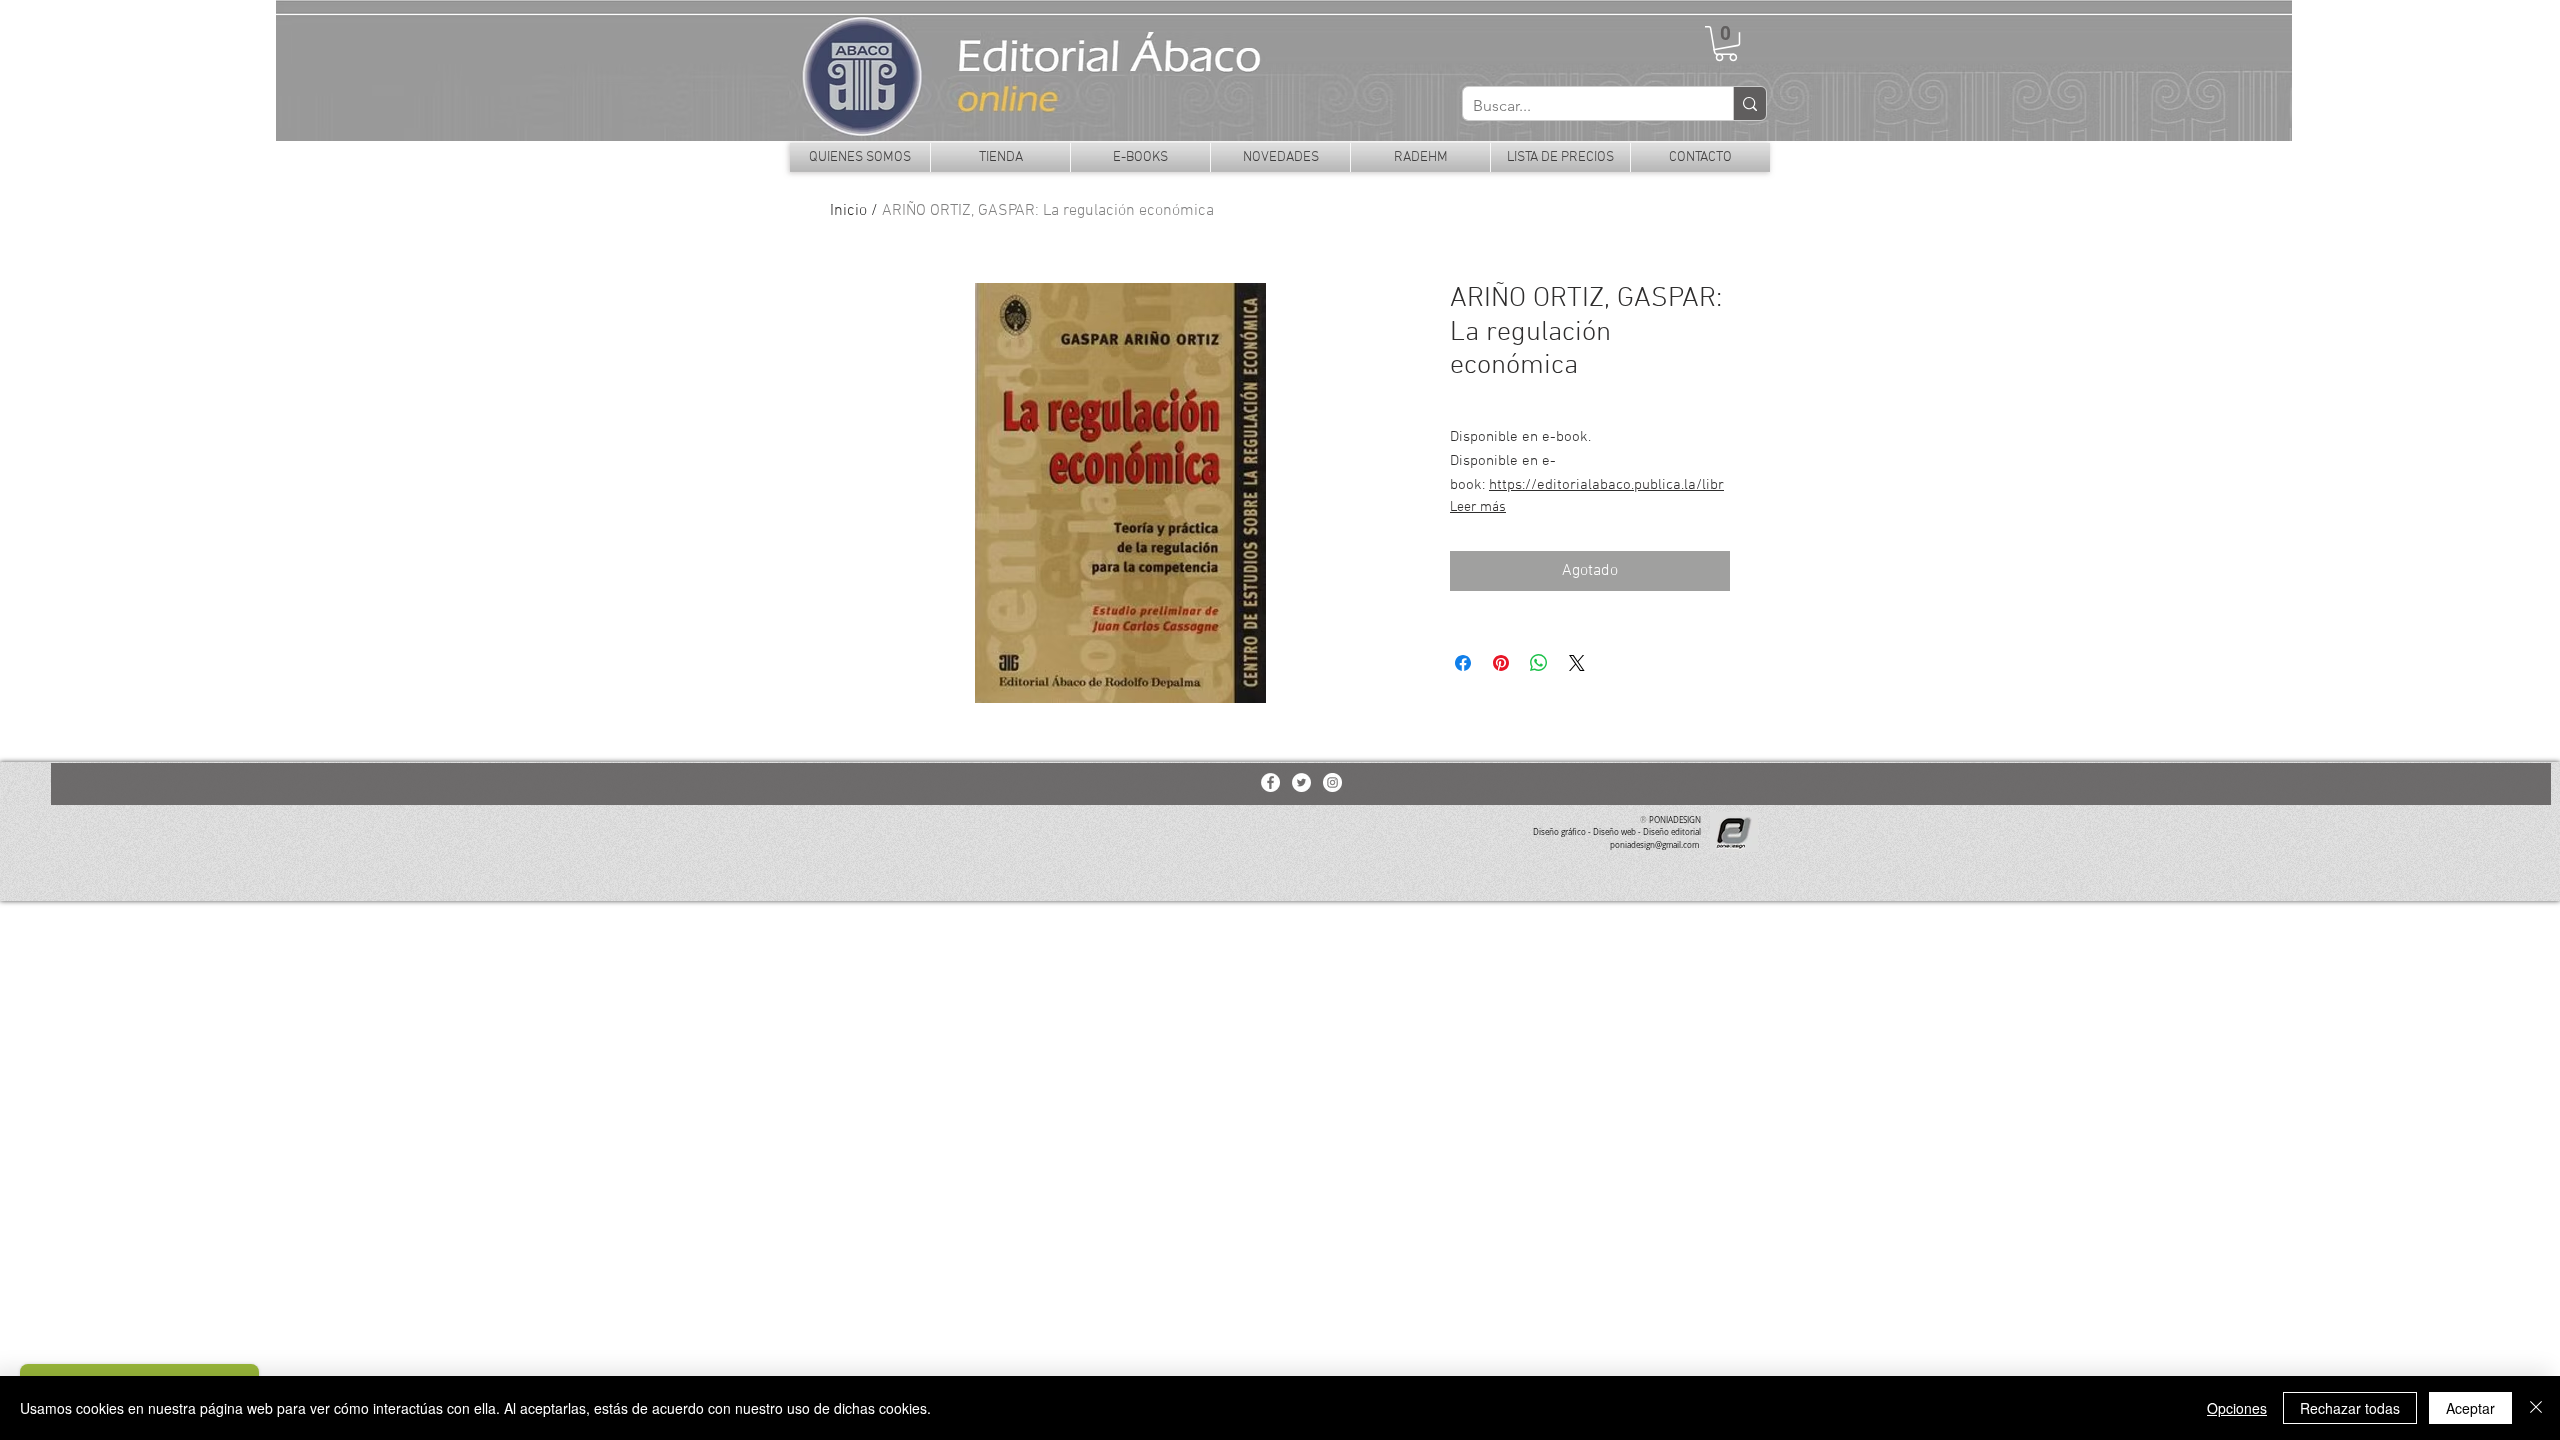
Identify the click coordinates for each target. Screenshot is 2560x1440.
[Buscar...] (1749, 103)
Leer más (1478, 507)
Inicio (848, 211)
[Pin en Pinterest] (1501, 663)
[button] (1726, 43)
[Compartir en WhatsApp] (1539, 663)
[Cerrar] (2536, 1408)
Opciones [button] (2237, 1408)
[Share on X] (1577, 663)
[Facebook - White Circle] (1270, 782)
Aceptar (2470, 1408)
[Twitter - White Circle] (1301, 782)
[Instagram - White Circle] (1332, 782)
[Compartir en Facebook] (1463, 663)
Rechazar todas (2350, 1408)
